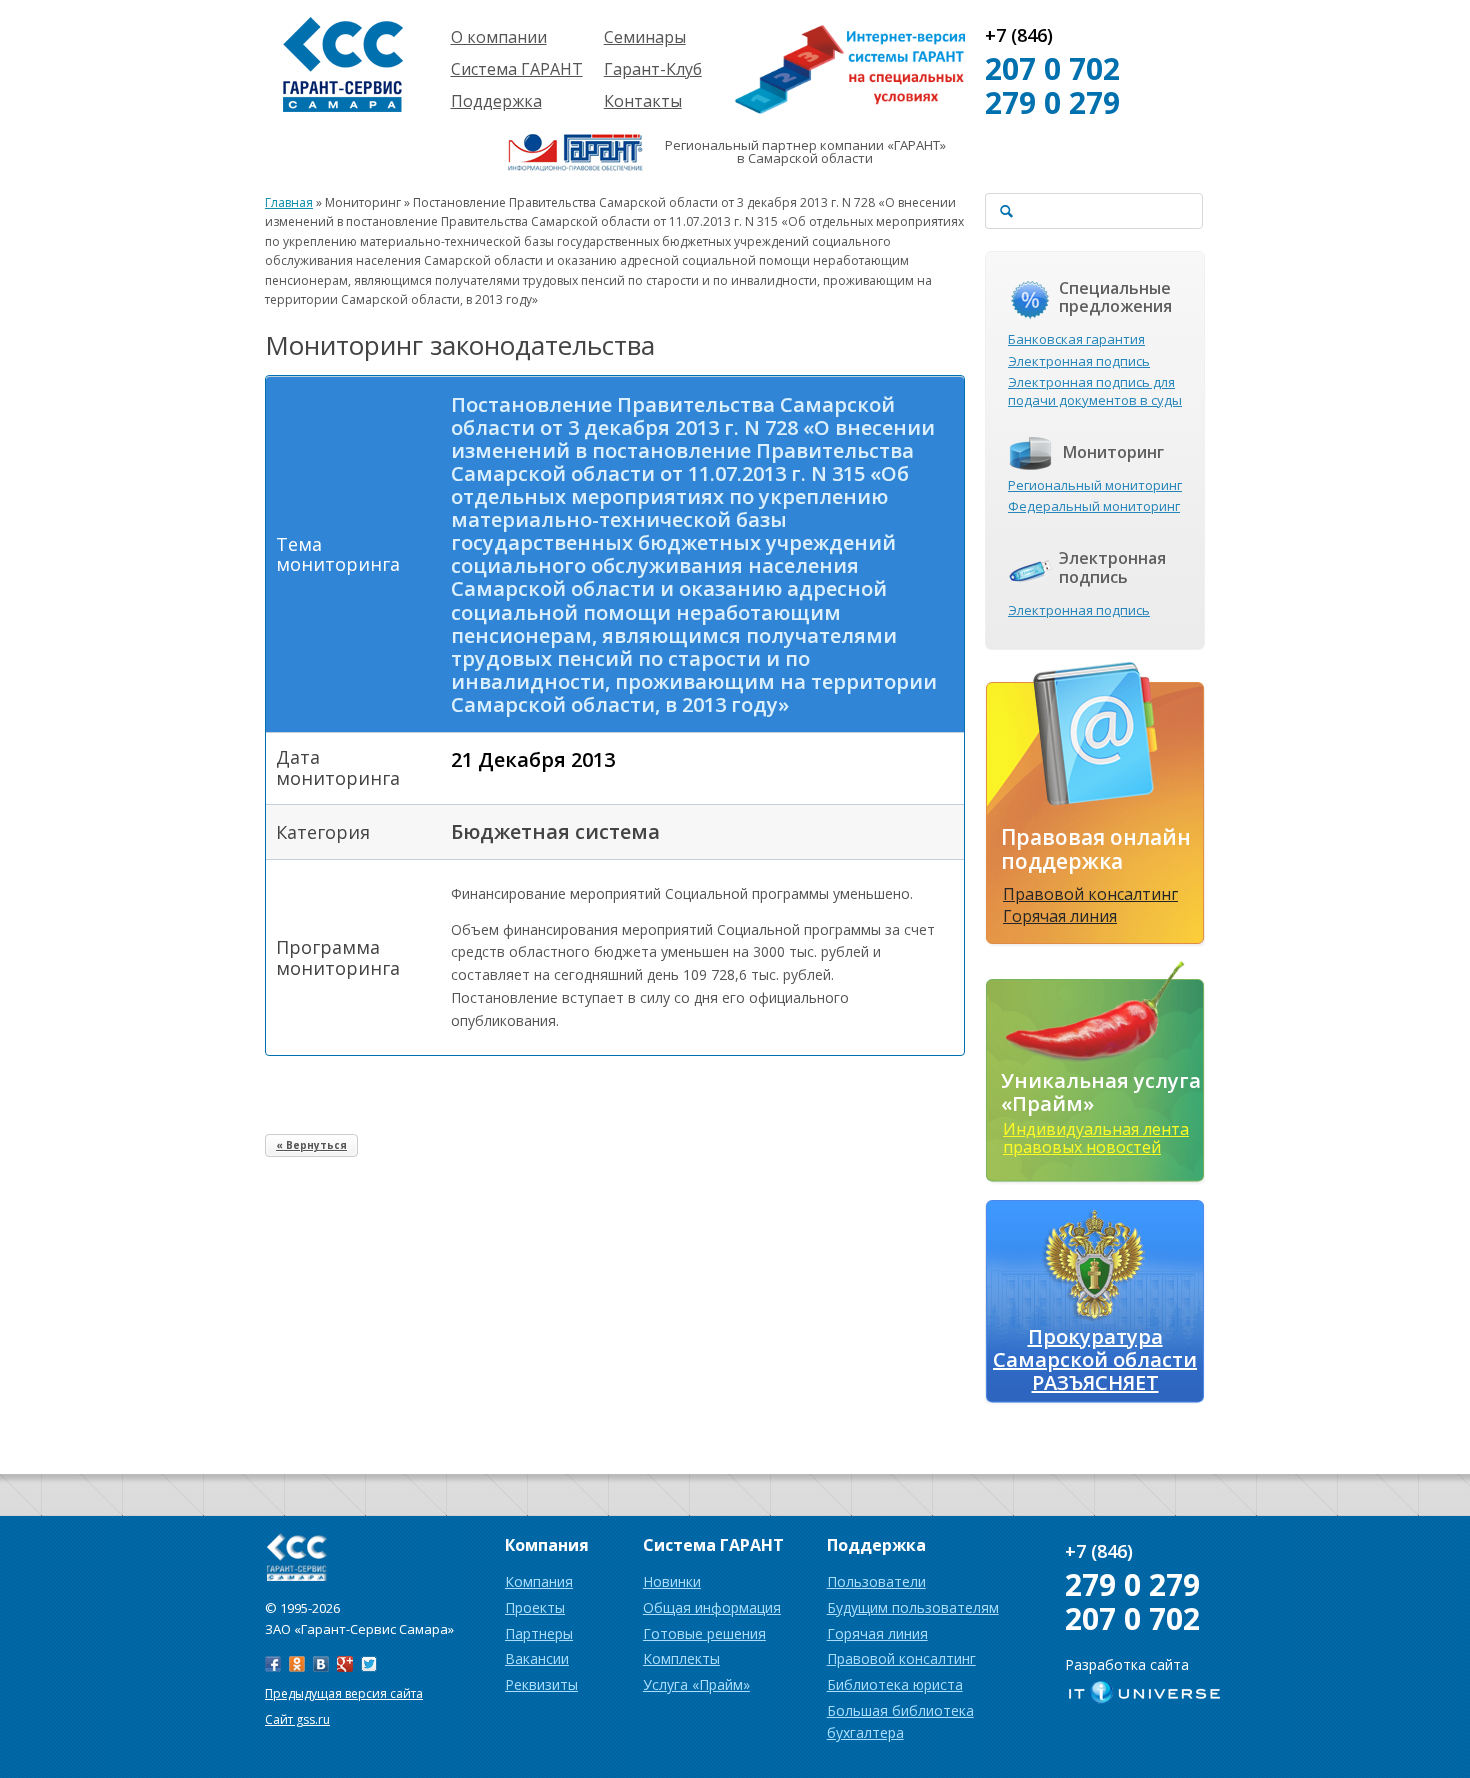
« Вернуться (311, 1145)
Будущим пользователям (913, 1607)
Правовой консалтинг (1090, 894)
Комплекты (681, 1658)
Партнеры (539, 1633)
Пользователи (876, 1581)
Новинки (672, 1581)
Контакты (643, 101)
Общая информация (712, 1607)
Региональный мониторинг (1095, 485)
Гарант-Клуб (653, 69)
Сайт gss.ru (297, 1719)
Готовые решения (704, 1633)
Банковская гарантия (1076, 339)
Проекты (535, 1607)
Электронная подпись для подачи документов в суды (1095, 391)
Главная (289, 202)
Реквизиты (541, 1684)
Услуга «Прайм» (696, 1684)
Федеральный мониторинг (1094, 506)
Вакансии (537, 1658)
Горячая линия (1060, 916)
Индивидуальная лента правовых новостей (1096, 1138)
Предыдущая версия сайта (344, 1693)
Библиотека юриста (895, 1684)
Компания (539, 1581)
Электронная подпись (1079, 361)
